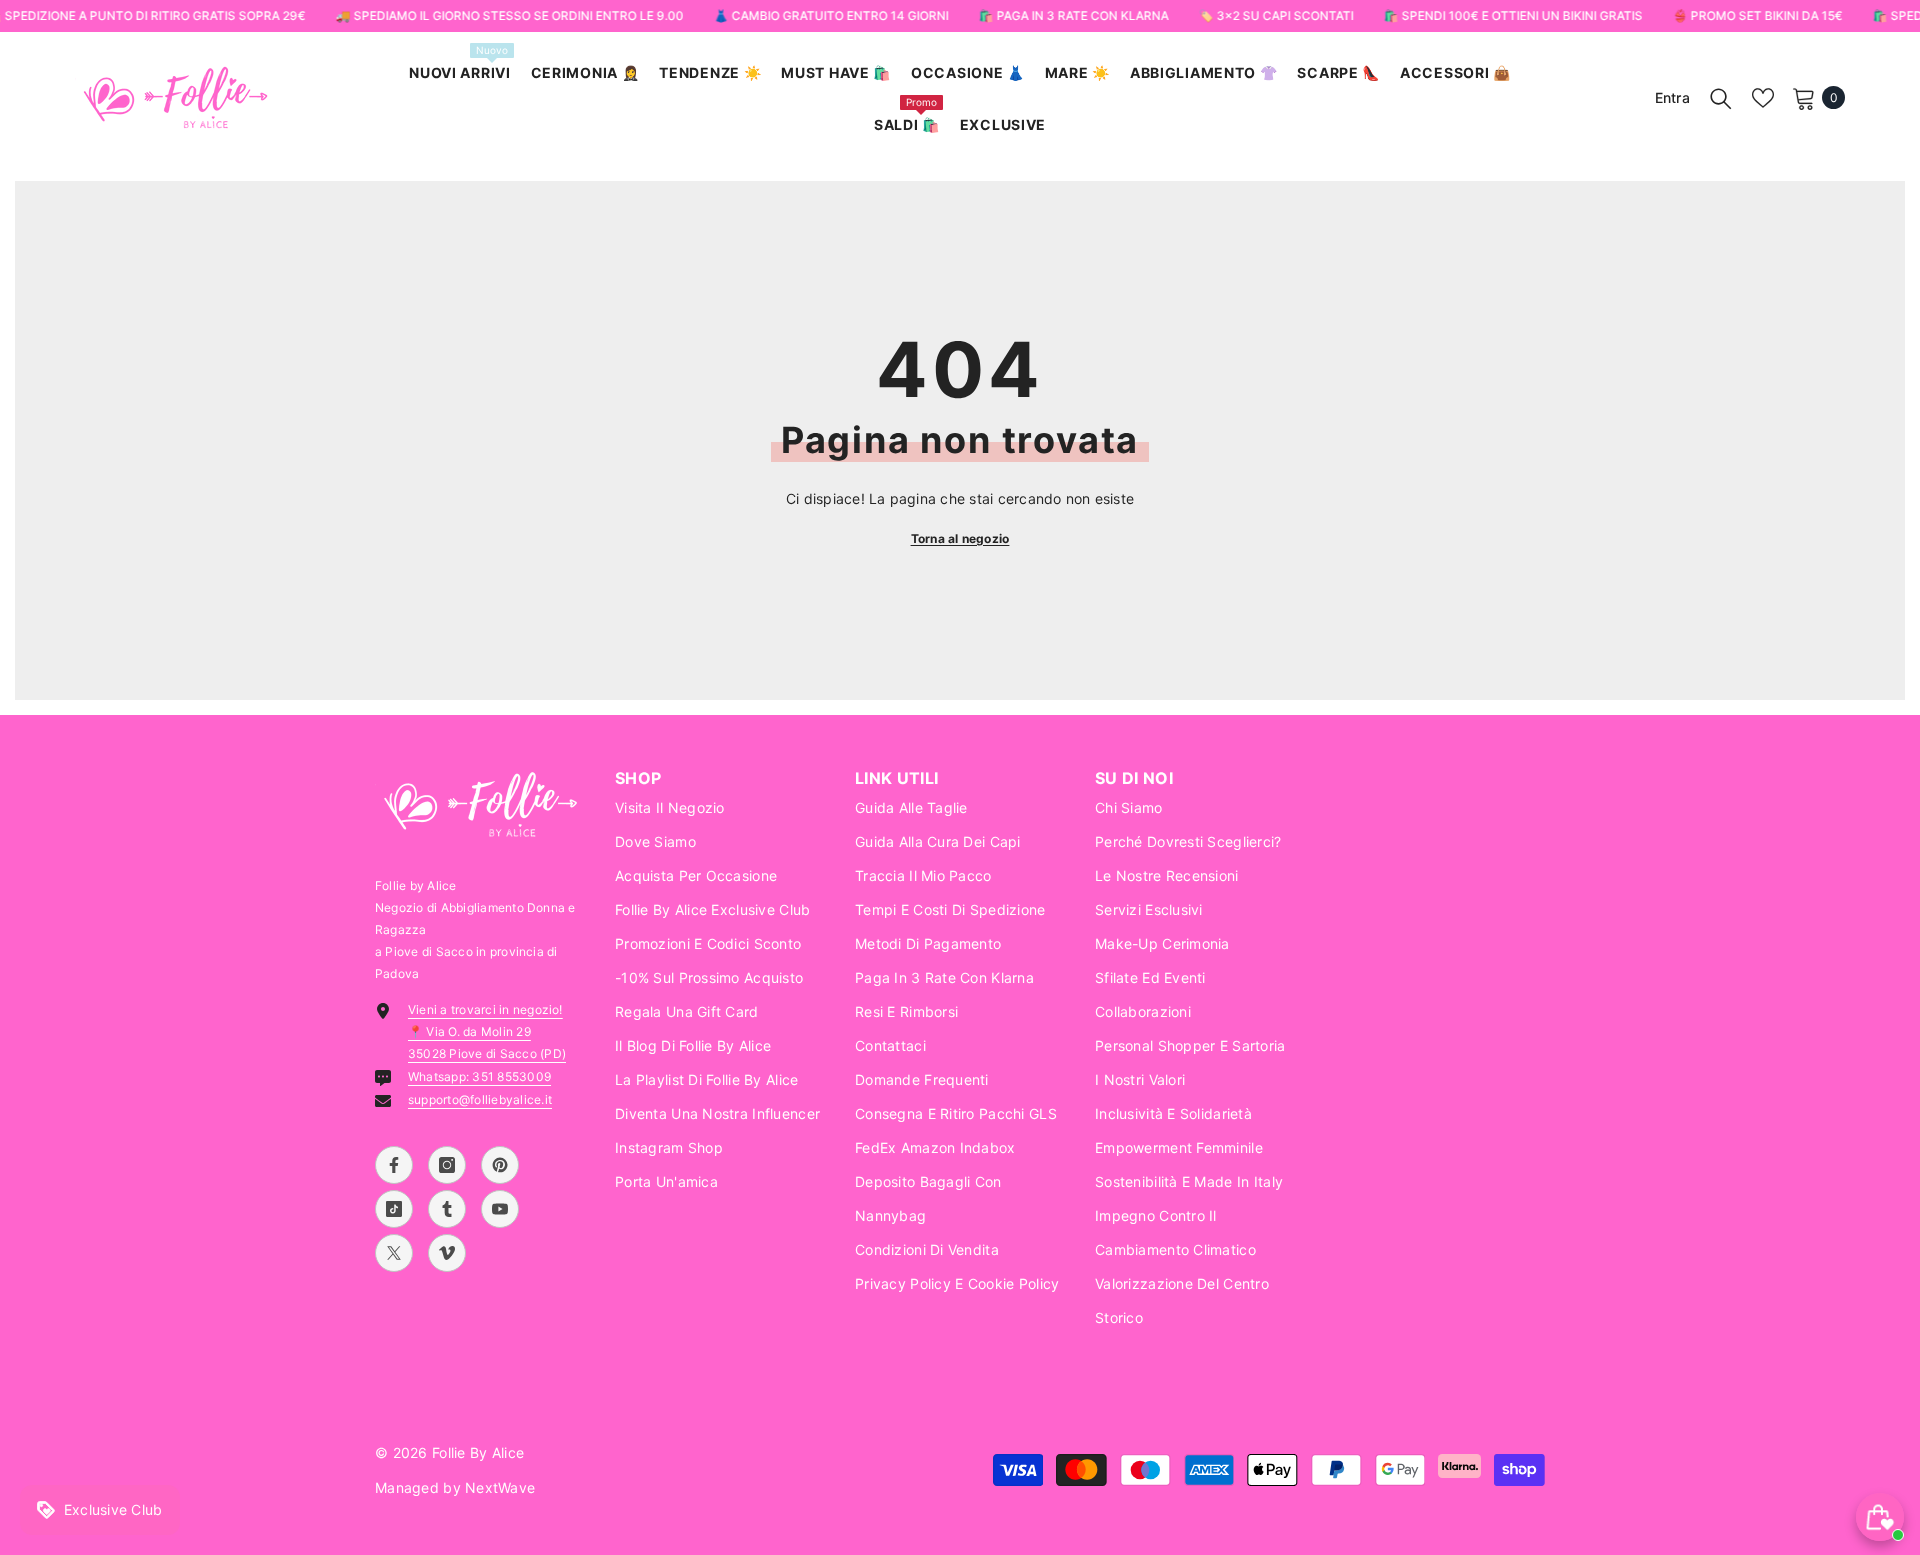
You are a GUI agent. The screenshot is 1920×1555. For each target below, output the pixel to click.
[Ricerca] (1721, 98)
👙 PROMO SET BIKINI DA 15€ (1757, 15)
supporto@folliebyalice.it (480, 1099)
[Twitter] (394, 1253)
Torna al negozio (960, 538)
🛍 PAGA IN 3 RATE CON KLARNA (1073, 15)
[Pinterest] (500, 1165)
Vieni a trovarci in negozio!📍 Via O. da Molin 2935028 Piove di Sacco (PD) (487, 1031)
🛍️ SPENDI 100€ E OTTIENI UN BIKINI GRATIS (1512, 15)
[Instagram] (447, 1165)
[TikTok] (394, 1209)
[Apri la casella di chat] (1880, 1517)
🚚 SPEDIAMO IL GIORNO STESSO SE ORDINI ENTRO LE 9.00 (509, 15)
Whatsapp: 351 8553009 (479, 1076)
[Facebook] (394, 1165)
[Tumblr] (447, 1209)
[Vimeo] (447, 1253)
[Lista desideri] (1763, 98)
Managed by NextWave (455, 1487)
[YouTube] (500, 1209)
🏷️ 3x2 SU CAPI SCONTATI (1275, 15)
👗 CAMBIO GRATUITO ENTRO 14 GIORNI (830, 15)
